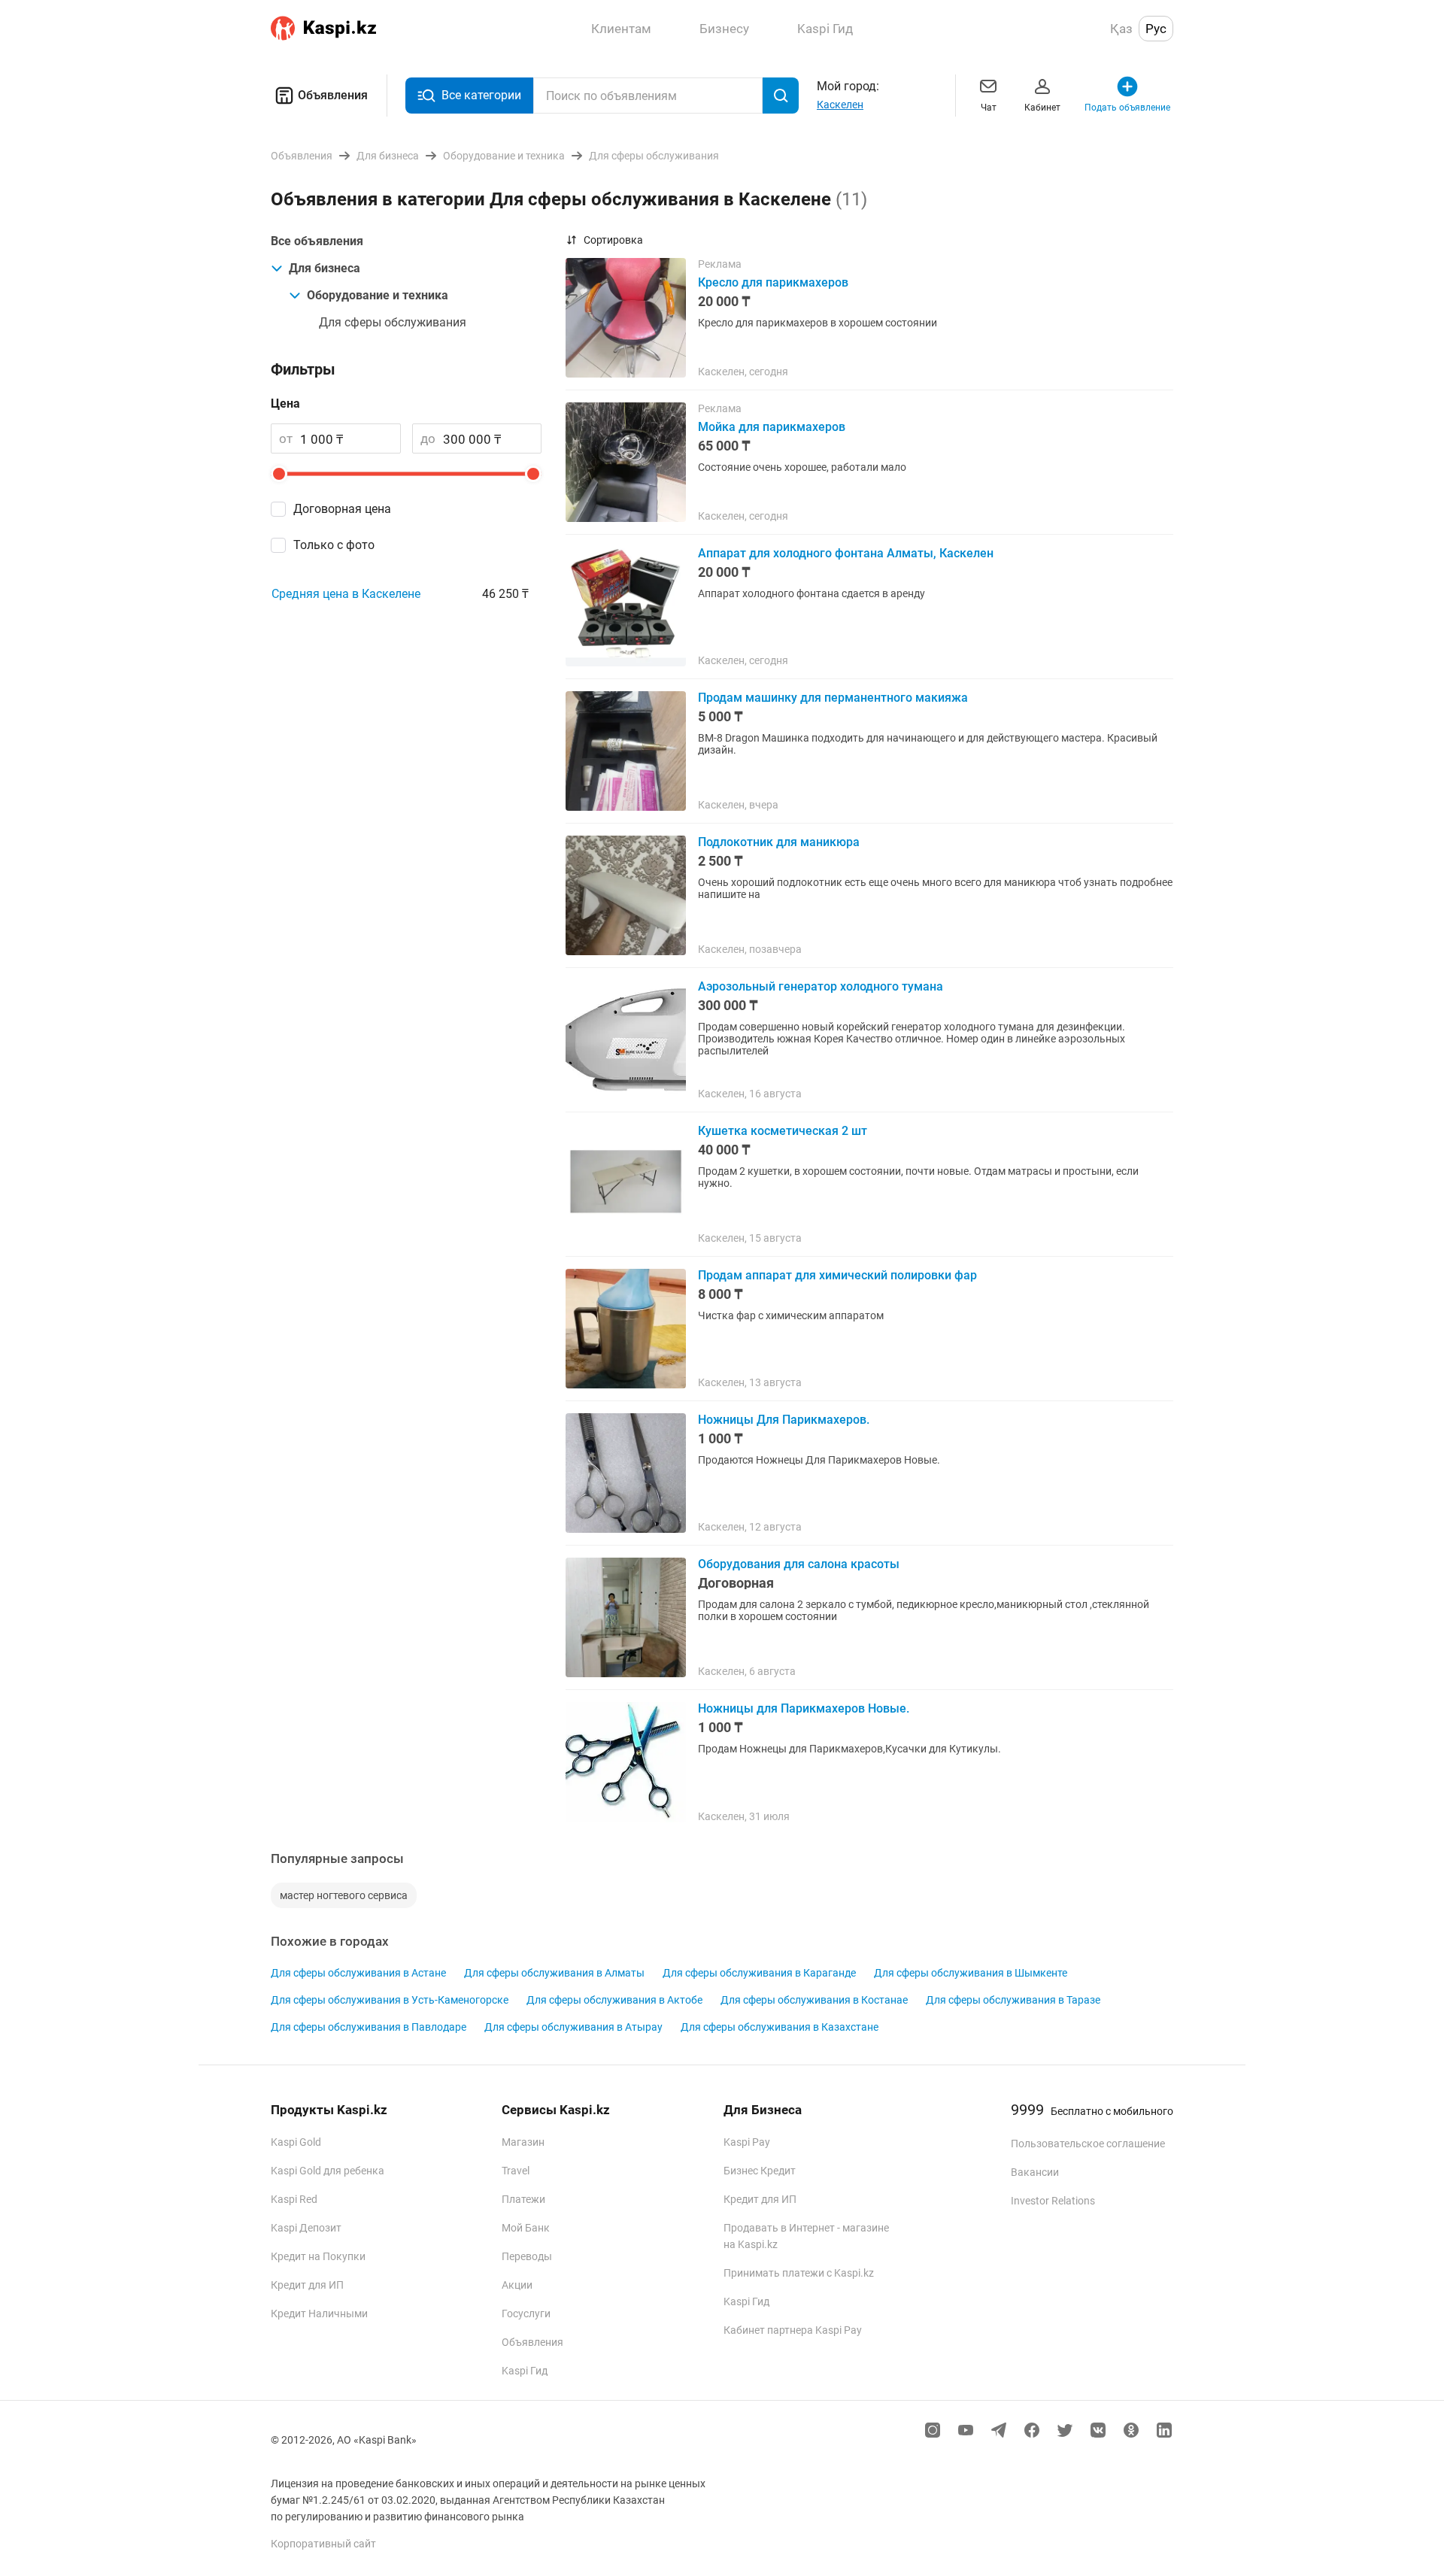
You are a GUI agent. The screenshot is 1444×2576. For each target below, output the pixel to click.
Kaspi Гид (525, 2371)
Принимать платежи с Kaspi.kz (799, 2273)
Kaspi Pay (747, 2142)
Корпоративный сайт (323, 2544)
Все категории (481, 95)
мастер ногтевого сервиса (344, 1895)
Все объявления (317, 241)
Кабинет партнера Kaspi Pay (793, 2330)
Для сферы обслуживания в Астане (358, 1973)
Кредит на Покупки (318, 2256)
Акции (517, 2285)
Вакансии (1035, 2172)
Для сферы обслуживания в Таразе (1013, 2000)
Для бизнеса (325, 268)
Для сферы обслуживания (393, 322)
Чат (989, 108)
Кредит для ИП (307, 2285)
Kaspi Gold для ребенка (328, 2171)
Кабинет (1042, 108)
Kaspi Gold (296, 2142)
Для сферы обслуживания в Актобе (614, 2000)
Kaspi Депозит (306, 2228)
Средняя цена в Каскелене (346, 594)
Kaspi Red (294, 2199)
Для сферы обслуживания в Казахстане (780, 2027)
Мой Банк (526, 2228)
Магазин (523, 2142)
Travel (516, 2171)
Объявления (333, 95)
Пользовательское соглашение (1088, 2144)
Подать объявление (1127, 108)
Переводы (527, 2256)
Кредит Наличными (319, 2314)
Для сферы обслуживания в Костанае (814, 2000)
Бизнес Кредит (760, 2171)
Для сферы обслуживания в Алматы (554, 1973)
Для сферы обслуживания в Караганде (759, 1973)
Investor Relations (1053, 2201)
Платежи (523, 2199)
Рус (1156, 29)
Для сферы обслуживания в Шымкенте (971, 1973)
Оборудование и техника (378, 295)
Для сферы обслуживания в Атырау (573, 2027)
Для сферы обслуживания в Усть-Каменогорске (390, 2000)
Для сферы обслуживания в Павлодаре (369, 2027)
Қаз (1121, 29)
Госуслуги (526, 2314)
